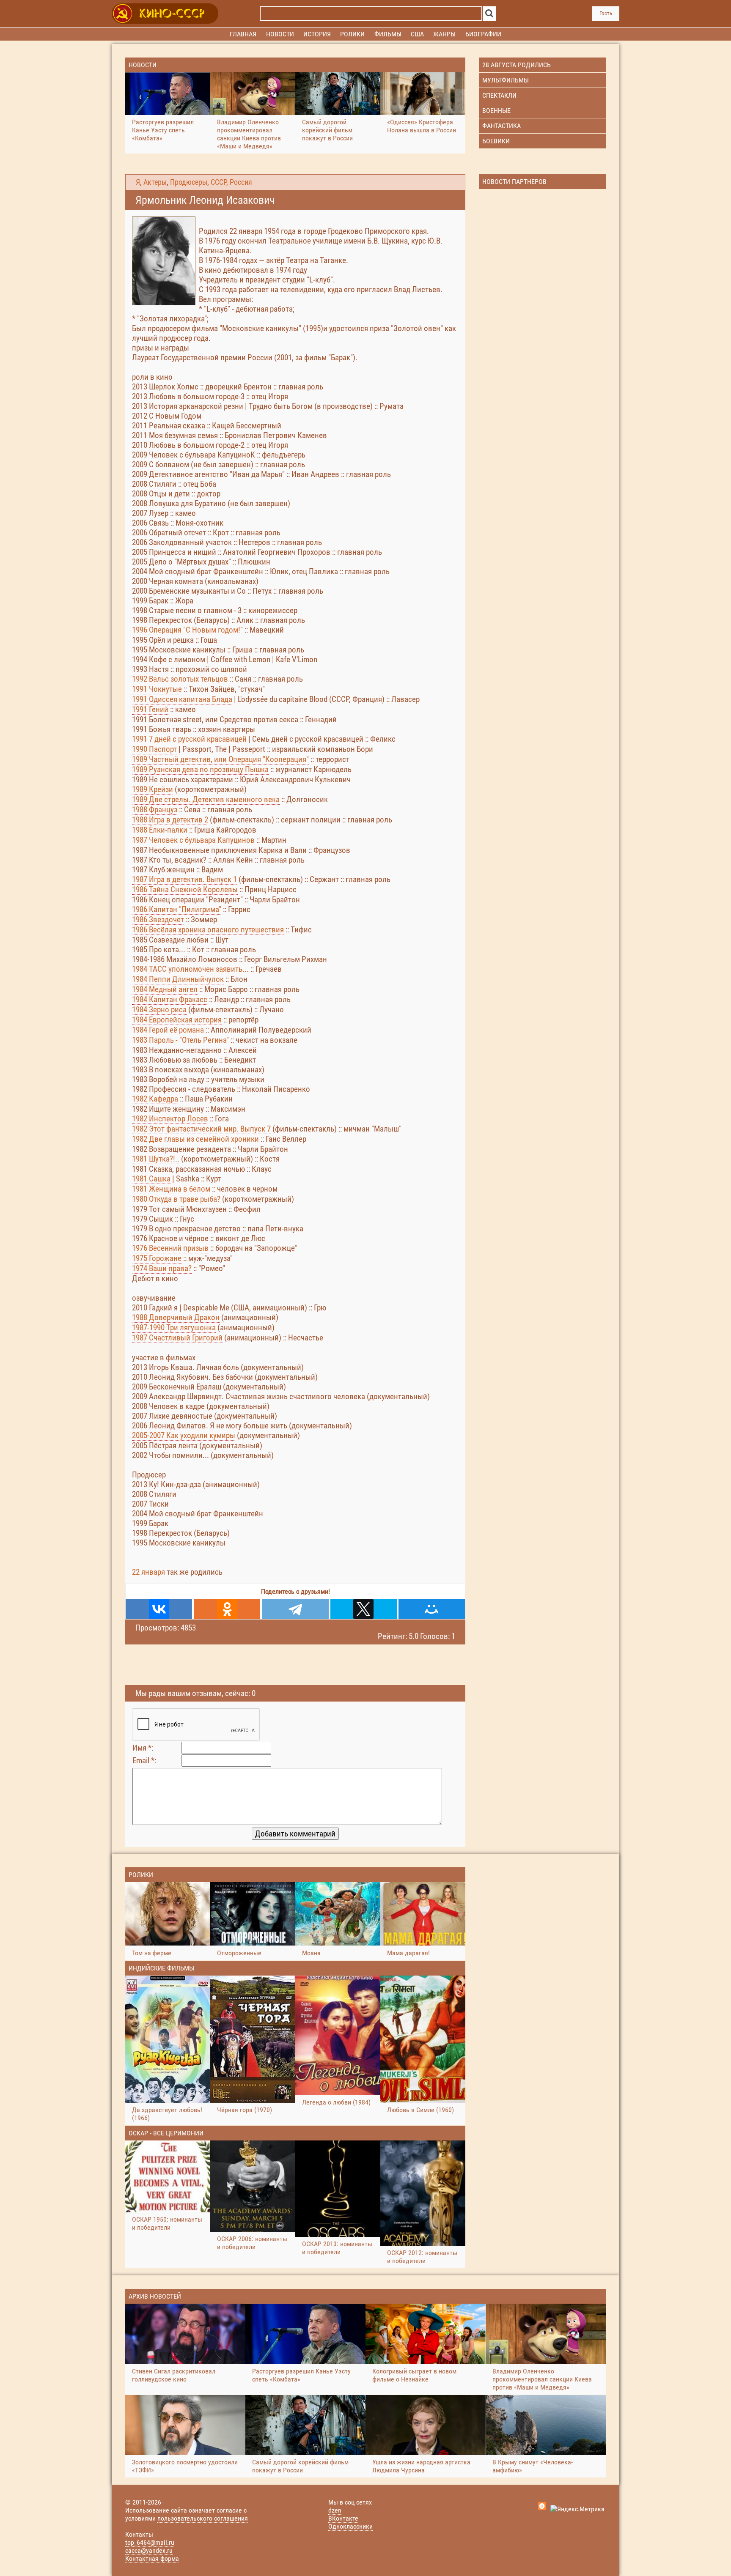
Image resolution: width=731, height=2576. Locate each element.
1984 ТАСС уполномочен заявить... (190, 969)
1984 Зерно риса (159, 1010)
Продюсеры (189, 182)
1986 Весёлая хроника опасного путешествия (208, 930)
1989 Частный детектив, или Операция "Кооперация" (220, 759)
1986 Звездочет (158, 919)
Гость (606, 13)
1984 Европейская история (177, 1020)
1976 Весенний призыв (170, 1248)
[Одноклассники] (227, 1609)
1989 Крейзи (153, 789)
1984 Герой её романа (168, 1030)
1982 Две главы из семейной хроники (195, 1139)
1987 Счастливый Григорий (177, 1338)
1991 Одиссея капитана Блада (182, 699)
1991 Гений (150, 709)
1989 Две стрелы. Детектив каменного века (206, 799)
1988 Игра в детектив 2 (170, 820)
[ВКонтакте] (159, 1609)
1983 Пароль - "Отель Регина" (180, 1040)
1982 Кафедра (155, 1099)
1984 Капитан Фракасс (170, 999)
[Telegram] (295, 1609)
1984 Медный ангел (165, 989)
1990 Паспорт (154, 749)
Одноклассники (350, 2526)
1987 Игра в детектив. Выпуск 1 (184, 879)
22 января (148, 1572)
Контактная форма (152, 2558)
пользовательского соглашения (203, 2518)
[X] (364, 1609)
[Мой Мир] (432, 1609)
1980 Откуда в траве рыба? (176, 1199)
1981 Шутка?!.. (156, 1159)
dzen (335, 2510)
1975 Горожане (157, 1258)
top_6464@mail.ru (150, 2542)
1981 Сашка (151, 1179)
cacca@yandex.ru (149, 2550)
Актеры (155, 182)
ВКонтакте (343, 2518)
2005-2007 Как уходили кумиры (184, 1435)
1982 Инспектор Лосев (170, 1119)
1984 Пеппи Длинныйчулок (178, 979)
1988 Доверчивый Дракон (176, 1317)
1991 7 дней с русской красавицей (189, 739)
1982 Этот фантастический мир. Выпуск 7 (201, 1129)
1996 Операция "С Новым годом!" (187, 630)
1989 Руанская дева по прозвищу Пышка (200, 769)
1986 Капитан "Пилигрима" (177, 909)
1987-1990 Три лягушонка (174, 1328)
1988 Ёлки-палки (160, 830)
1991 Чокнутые (157, 689)
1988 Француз (155, 810)
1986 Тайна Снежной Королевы (185, 889)
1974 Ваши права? (162, 1268)
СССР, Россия (231, 182)
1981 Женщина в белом (171, 1189)
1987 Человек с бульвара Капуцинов (193, 840)
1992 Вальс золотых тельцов (180, 679)
